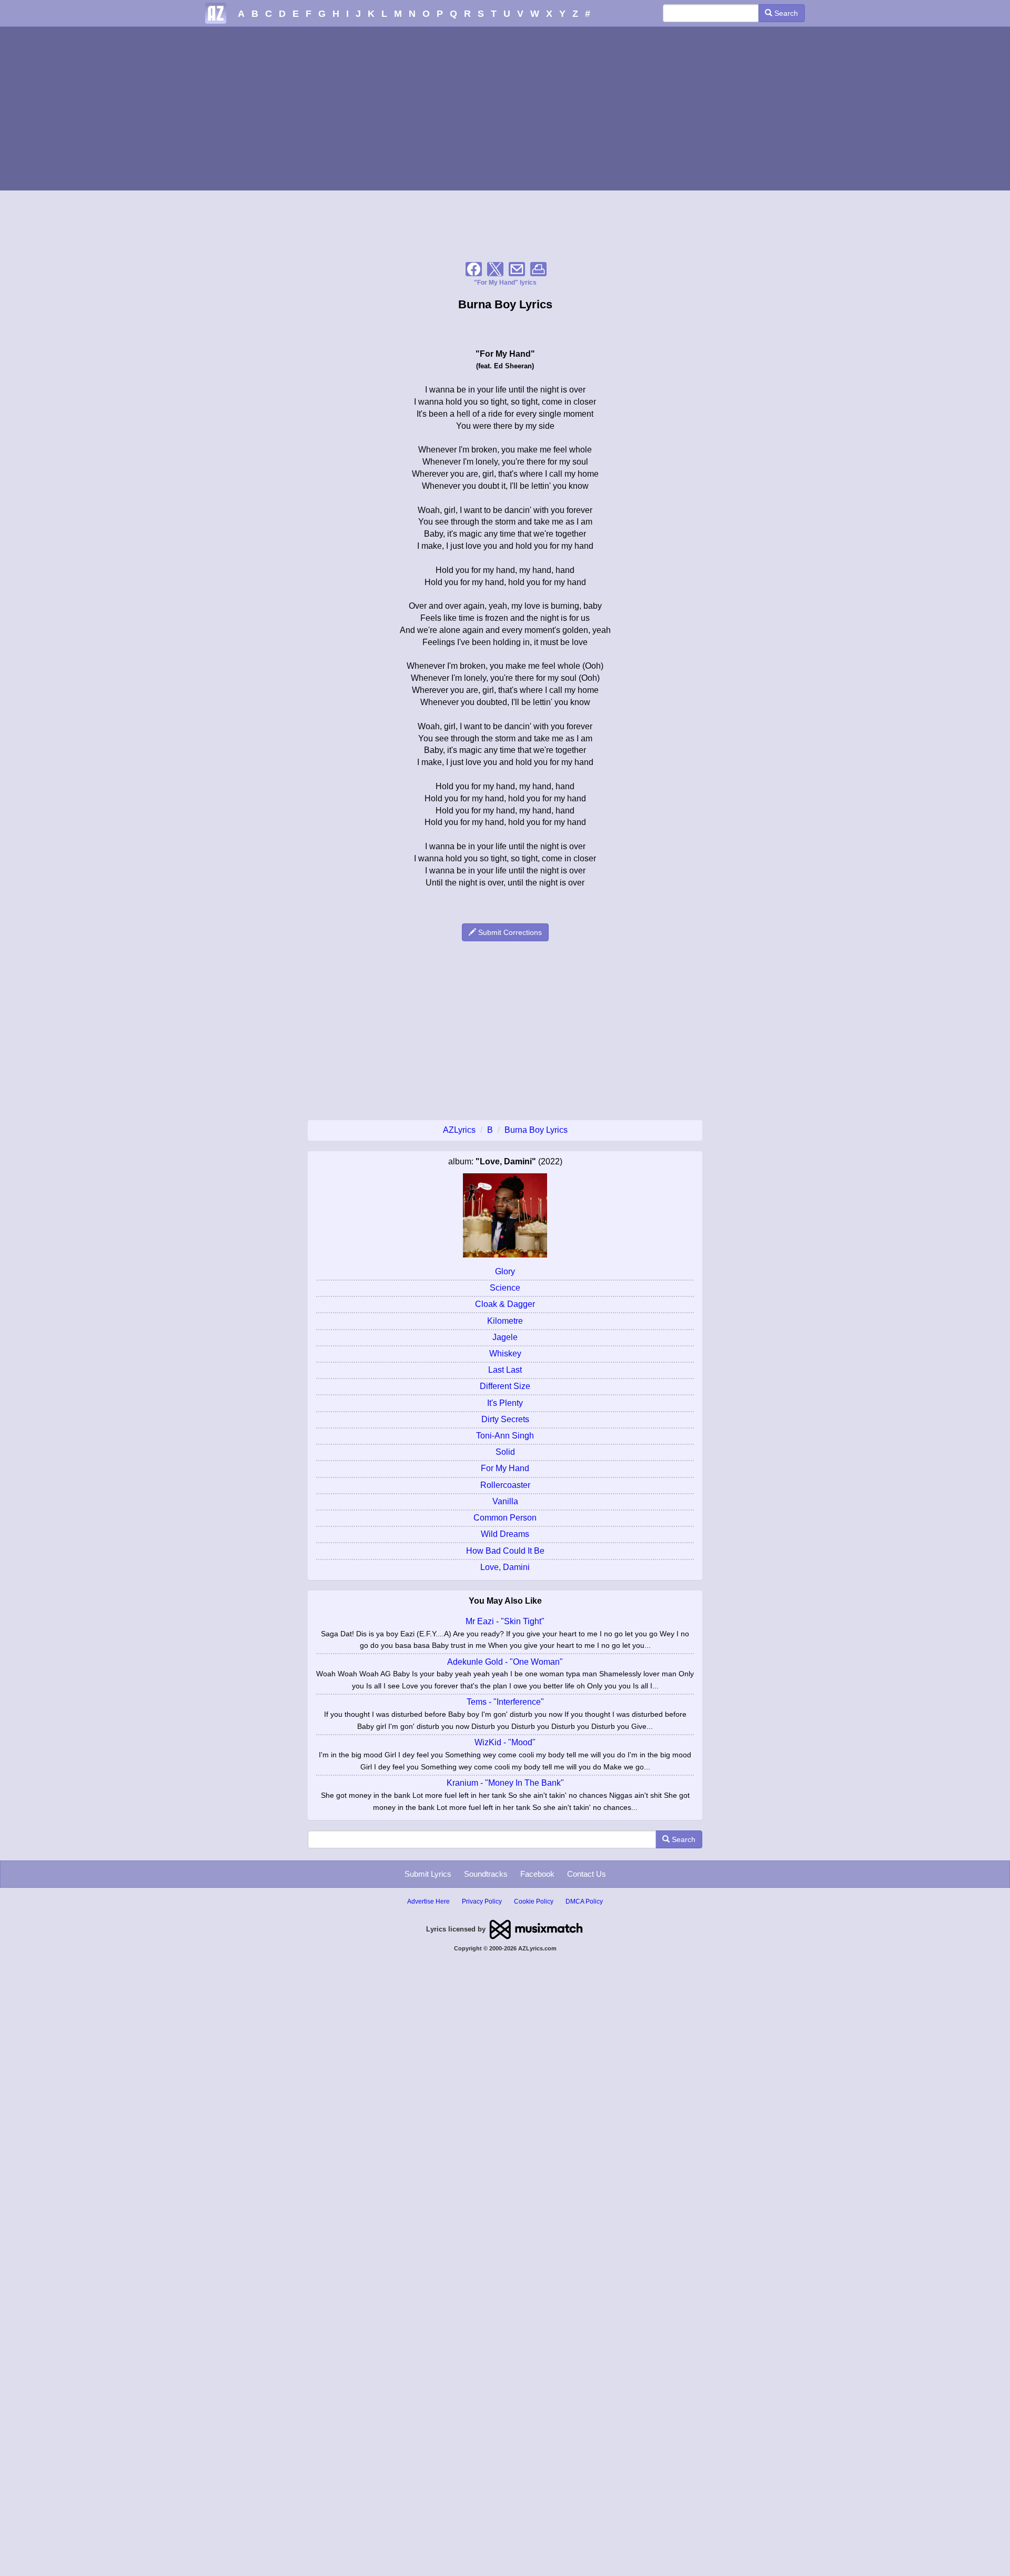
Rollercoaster (505, 1485)
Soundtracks (486, 1874)
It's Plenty (505, 1403)
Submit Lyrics (428, 1874)
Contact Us (587, 1874)
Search (785, 13)
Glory (505, 1271)
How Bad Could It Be (505, 1551)
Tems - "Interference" (505, 1702)
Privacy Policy (482, 1901)
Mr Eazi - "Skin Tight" (505, 1621)
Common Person (505, 1518)
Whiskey (505, 1354)
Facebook (537, 1874)
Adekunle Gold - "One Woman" (505, 1662)
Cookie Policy (534, 1901)
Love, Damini (505, 1567)
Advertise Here (428, 1901)
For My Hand (505, 1468)
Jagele (505, 1337)
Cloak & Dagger (505, 1304)
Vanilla (505, 1501)
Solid (505, 1452)
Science (505, 1288)
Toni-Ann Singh (505, 1436)
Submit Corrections (509, 932)
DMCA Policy (584, 1901)
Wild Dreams (505, 1534)
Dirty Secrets (505, 1419)
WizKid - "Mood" (505, 1742)
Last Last (505, 1370)
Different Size (505, 1386)
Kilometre (505, 1321)
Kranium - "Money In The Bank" (505, 1783)
